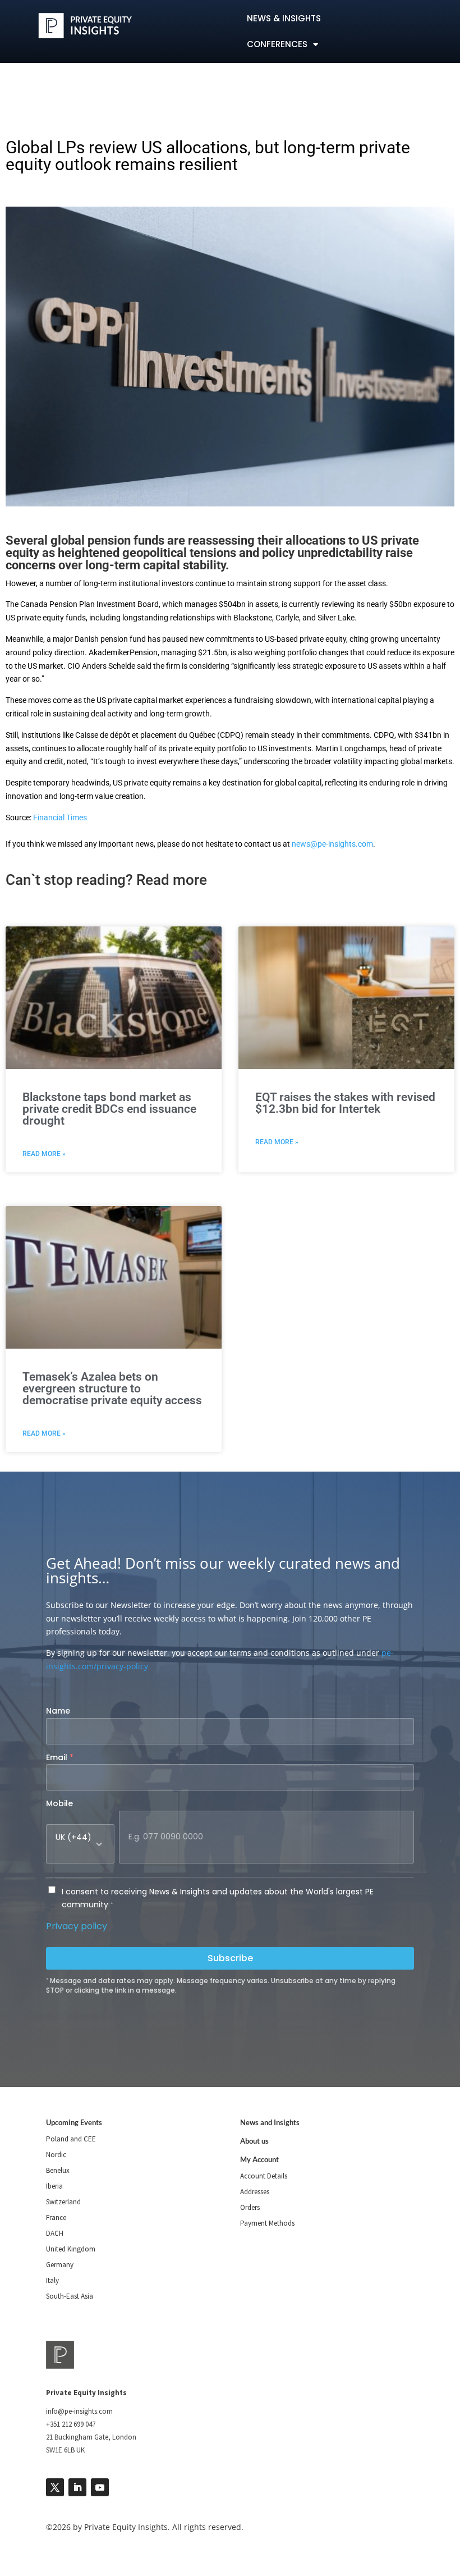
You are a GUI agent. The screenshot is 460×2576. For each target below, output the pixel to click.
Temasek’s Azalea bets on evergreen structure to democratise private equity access (112, 1389)
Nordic (56, 2155)
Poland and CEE (71, 2139)
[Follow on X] (55, 2487)
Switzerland (63, 2202)
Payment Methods (267, 2223)
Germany (60, 2265)
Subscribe (230, 1958)
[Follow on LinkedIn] (77, 2487)
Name (58, 1711)
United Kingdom (71, 2249)
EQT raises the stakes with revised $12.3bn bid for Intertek (345, 1103)
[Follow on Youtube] (100, 2487)
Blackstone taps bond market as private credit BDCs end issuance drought (109, 1109)
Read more (172, 880)
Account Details (264, 2176)
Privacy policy (77, 1926)
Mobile (59, 1803)
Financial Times (60, 817)
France (56, 2218)
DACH (55, 2233)
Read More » (44, 1154)
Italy (52, 2280)
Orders (250, 2207)
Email (60, 1757)
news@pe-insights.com (332, 844)
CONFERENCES (277, 44)
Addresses (255, 2192)
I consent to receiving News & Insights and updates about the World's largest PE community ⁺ (218, 1898)
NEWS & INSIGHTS (284, 18)
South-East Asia (70, 2296)
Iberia (54, 2186)
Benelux (58, 2170)
